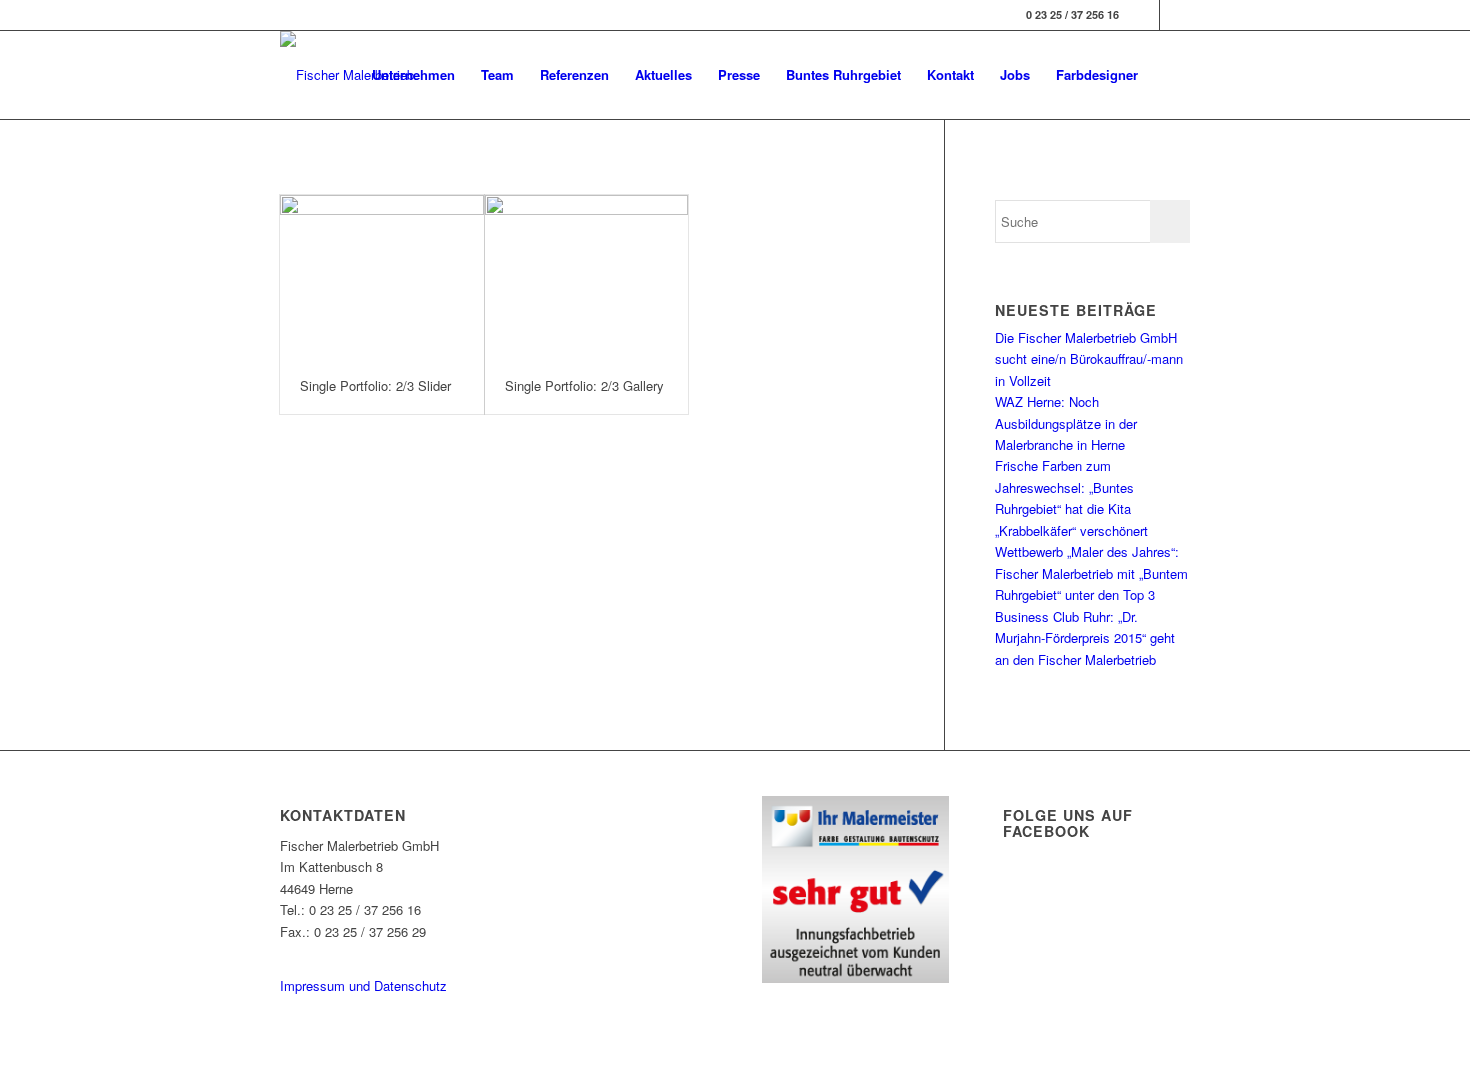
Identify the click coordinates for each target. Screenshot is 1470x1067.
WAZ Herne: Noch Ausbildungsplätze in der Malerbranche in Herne (1066, 423)
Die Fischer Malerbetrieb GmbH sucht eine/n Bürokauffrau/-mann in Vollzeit (1089, 359)
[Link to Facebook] (1144, 15)
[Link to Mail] (1175, 15)
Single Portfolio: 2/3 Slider (375, 385)
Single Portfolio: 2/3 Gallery (584, 385)
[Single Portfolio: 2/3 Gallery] (587, 277)
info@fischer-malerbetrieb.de (362, 952)
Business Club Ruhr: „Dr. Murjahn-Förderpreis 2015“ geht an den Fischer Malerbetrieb (1085, 638)
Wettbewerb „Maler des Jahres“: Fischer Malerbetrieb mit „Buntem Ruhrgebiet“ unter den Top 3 (1091, 573)
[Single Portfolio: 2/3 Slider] (382, 277)
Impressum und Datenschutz (363, 985)
